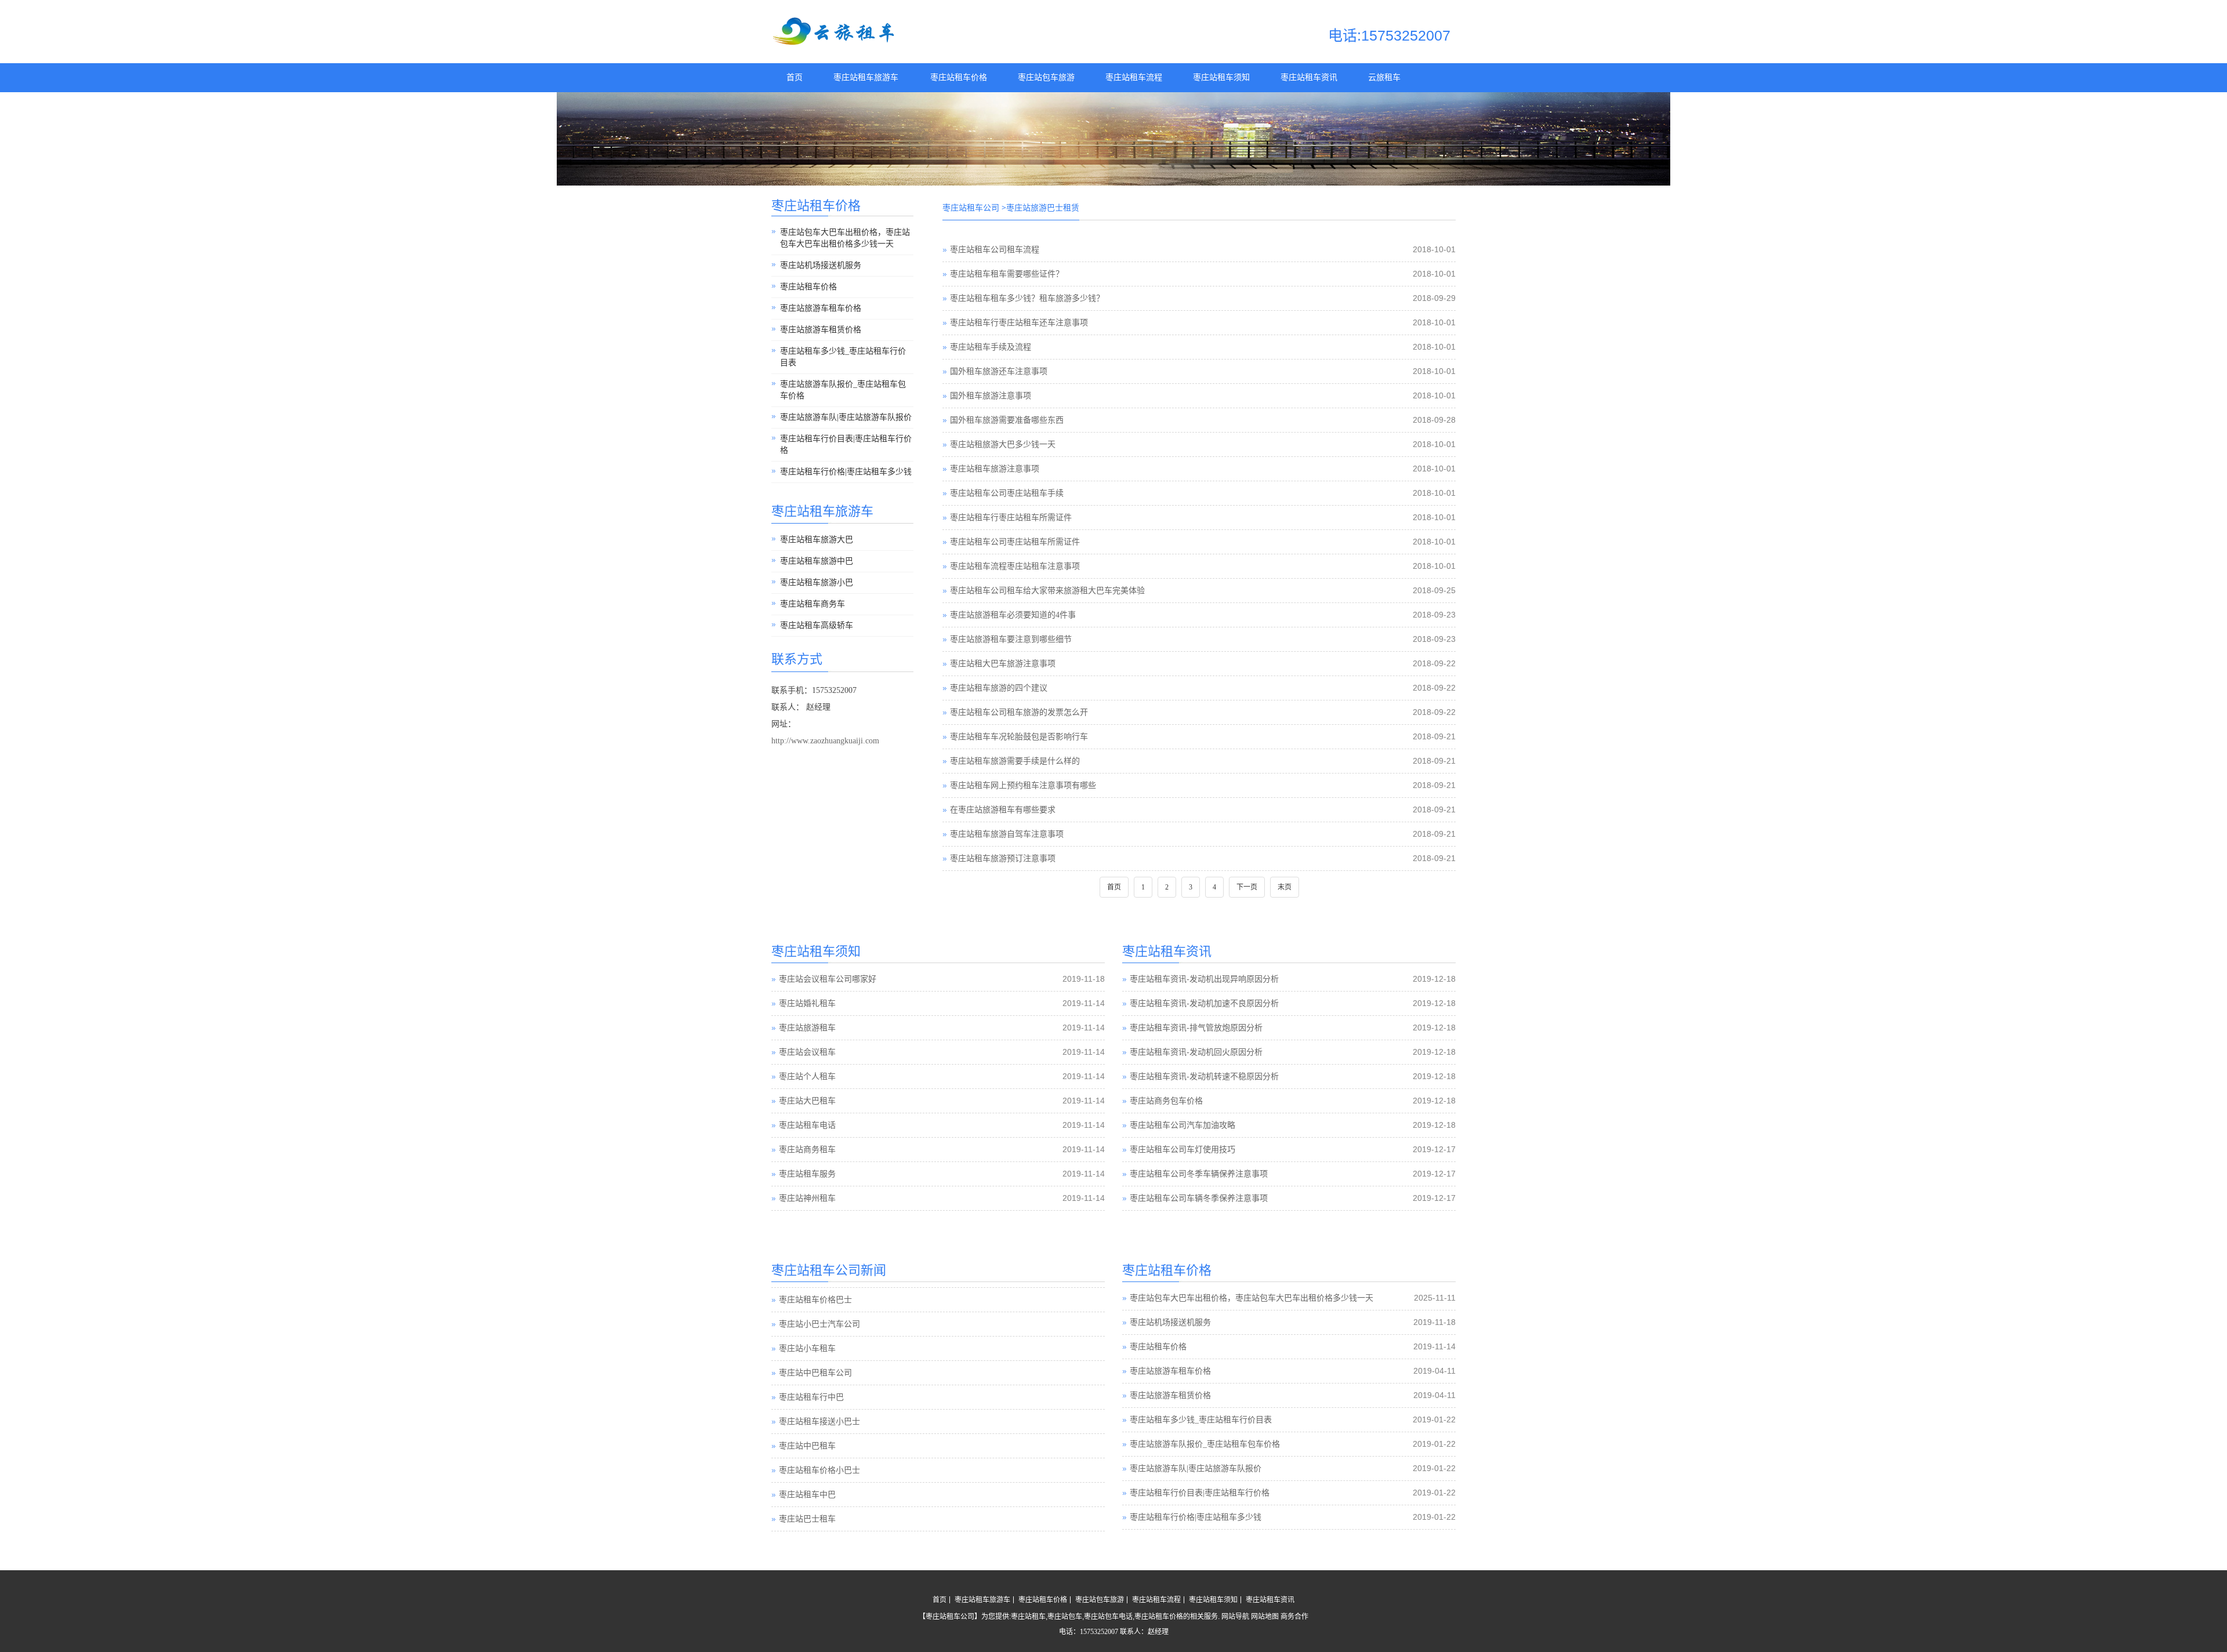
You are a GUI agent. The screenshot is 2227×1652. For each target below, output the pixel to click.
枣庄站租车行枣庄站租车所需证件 (1011, 518)
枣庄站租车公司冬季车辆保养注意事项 (1199, 1174)
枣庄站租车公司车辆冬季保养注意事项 (1199, 1198)
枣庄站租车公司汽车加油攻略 (1183, 1125)
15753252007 (1099, 1632)
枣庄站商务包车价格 (1166, 1101)
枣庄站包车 (1065, 1617)
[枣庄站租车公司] (835, 43)
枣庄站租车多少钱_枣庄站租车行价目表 (843, 357)
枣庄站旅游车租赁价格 (821, 330)
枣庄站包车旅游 (1046, 77)
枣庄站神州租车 (807, 1198)
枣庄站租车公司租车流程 (995, 250)
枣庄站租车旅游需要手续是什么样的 (1015, 761)
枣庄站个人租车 (807, 1076)
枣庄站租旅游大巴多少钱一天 (1003, 444)
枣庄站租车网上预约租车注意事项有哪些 (1023, 785)
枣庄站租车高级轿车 (817, 625)
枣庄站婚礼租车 (807, 1003)
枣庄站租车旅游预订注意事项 (1003, 858)
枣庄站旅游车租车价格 (821, 308)
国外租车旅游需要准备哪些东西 (1007, 420)
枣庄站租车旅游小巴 (817, 582)
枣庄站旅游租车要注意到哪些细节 (1011, 639)
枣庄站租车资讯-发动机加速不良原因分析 (1204, 1003)
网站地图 (1265, 1617)
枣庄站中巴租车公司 (815, 1349)
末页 (1285, 887)
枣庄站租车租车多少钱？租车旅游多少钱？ (1027, 298)
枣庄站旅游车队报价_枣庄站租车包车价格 (843, 390)
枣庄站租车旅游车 (866, 77)
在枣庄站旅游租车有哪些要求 (1003, 810)
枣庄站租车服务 (807, 1174)
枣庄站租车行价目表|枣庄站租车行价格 (846, 444)
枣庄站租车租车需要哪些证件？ (1007, 274)
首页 (795, 77)
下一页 (1247, 887)
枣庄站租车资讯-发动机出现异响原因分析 (1204, 979)
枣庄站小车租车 (807, 1325)
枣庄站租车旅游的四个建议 (999, 688)
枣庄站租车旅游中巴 (817, 561)
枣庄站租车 (1028, 1617)
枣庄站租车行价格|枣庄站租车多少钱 (846, 472)
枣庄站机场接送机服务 (821, 265)
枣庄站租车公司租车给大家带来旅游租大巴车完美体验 (1047, 591)
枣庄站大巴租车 (807, 1101)
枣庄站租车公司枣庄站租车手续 (1007, 493)
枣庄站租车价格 (959, 77)
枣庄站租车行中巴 (811, 1373)
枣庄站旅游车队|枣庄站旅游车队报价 (846, 417)
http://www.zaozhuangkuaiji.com (825, 741)
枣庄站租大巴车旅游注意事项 (1003, 664)
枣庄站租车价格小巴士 (819, 1446)
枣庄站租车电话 (807, 1125)
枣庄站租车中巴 (807, 1471)
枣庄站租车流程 (1134, 77)
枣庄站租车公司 (971, 208)
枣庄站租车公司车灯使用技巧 (1183, 1150)
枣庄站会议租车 (807, 1052)
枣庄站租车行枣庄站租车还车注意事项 (1019, 323)
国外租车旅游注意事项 (991, 396)
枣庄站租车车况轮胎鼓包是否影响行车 (1019, 737)
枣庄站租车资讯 (1309, 77)
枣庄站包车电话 (1108, 1617)
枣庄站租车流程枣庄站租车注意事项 (1015, 566)
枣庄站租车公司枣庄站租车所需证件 (1015, 542)
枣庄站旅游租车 (807, 1028)
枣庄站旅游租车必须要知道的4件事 (1013, 615)
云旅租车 (1384, 77)
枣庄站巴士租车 (807, 1495)
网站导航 (1235, 1617)
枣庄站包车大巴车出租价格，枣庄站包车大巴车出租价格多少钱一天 (845, 238)
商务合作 (1294, 1617)
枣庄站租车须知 (1221, 77)
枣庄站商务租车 (807, 1150)
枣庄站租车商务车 (813, 604)
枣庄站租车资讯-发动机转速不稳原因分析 (1204, 1076)
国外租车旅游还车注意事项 (999, 371)
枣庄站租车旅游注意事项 (995, 469)
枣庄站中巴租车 (807, 1422)
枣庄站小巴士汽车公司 (819, 1300)
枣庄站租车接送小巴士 (819, 1398)
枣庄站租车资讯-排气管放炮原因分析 (1196, 1028)
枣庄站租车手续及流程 (991, 347)
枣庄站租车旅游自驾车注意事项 (1007, 834)
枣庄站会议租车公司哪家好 (828, 979)
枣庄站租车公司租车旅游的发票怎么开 (1019, 712)
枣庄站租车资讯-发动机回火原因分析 (1196, 1052)
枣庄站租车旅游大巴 (817, 540)
